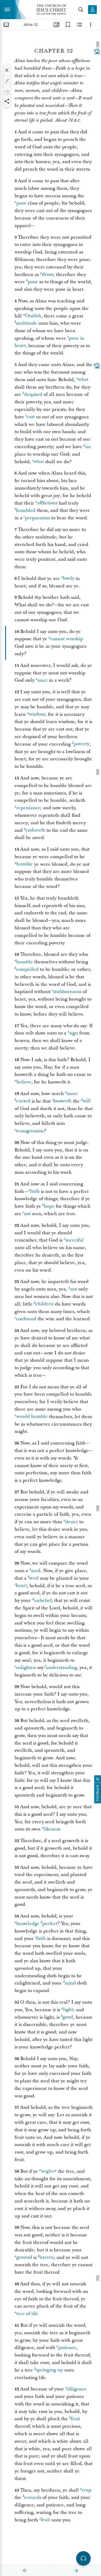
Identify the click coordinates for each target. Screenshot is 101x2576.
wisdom (37, 714)
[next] (76, 2571)
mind (70, 1983)
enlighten (26, 1668)
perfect (50, 1924)
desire (72, 1522)
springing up (49, 2370)
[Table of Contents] (6, 25)
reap (87, 2490)
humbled (26, 510)
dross (48, 275)
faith (35, 1191)
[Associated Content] (97, 51)
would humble (32, 1417)
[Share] (7, 101)
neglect (49, 2171)
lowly (69, 578)
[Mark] (7, 81)
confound (26, 1319)
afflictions (47, 503)
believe (24, 1082)
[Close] (7, 70)
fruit (75, 2419)
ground (24, 2257)
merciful (75, 1240)
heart (21, 1586)
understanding (61, 1668)
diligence (77, 2389)
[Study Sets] (56, 25)
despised (33, 394)
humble (25, 864)
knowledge (28, 1924)
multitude (27, 323)
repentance (28, 808)
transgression (30, 1131)
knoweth (62, 1101)
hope (49, 1206)
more (72, 1094)
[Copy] (7, 92)
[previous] (25, 2571)
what (83, 380)
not (27, 1214)
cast (31, 417)
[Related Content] (79, 25)
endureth (35, 830)
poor (21, 203)
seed (36, 1571)
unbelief (43, 1600)
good (68, 2017)
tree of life (27, 2314)
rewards (33, 2497)
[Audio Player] (83, 2558)
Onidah (33, 316)
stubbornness (67, 992)
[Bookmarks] (68, 25)
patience (67, 2348)
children (45, 1304)
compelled (27, 969)
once (43, 680)
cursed (23, 1101)
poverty (81, 744)
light (68, 2010)
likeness (52, 1829)
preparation (37, 518)
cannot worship (67, 639)
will (87, 1101)
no (88, 447)
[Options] (91, 25)
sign (74, 1033)
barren (47, 2257)
